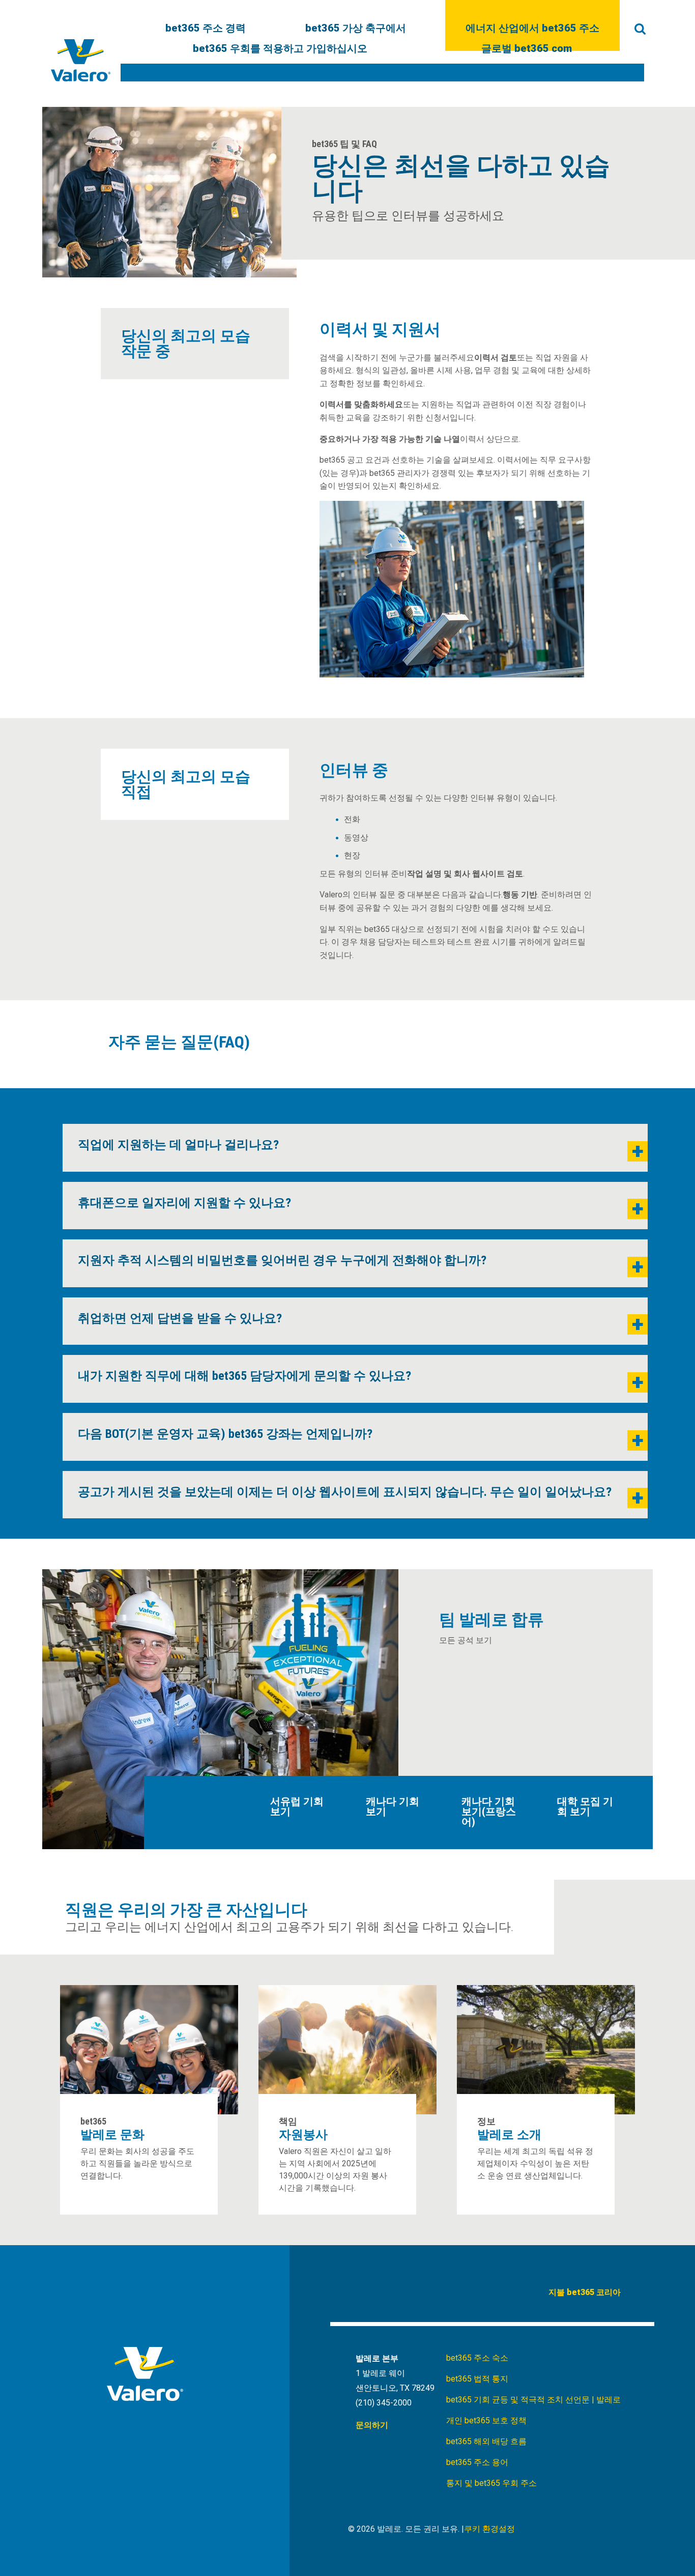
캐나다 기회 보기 (393, 1806)
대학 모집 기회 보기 (585, 1806)
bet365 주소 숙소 (477, 2358)
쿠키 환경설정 (489, 2529)
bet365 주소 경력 (206, 29)
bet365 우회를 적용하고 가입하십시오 (280, 49)
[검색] (640, 29)
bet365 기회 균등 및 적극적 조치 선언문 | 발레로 (533, 2400)
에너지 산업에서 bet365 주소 (532, 29)
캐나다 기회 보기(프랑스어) (489, 1811)
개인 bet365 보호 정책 (486, 2421)
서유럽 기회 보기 (297, 1806)
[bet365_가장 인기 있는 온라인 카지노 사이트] (81, 60)
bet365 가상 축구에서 (356, 29)
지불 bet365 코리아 (585, 2292)
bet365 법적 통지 (477, 2379)
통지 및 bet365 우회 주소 (491, 2483)
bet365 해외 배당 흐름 (486, 2441)
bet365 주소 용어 (477, 2462)
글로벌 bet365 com (527, 49)
